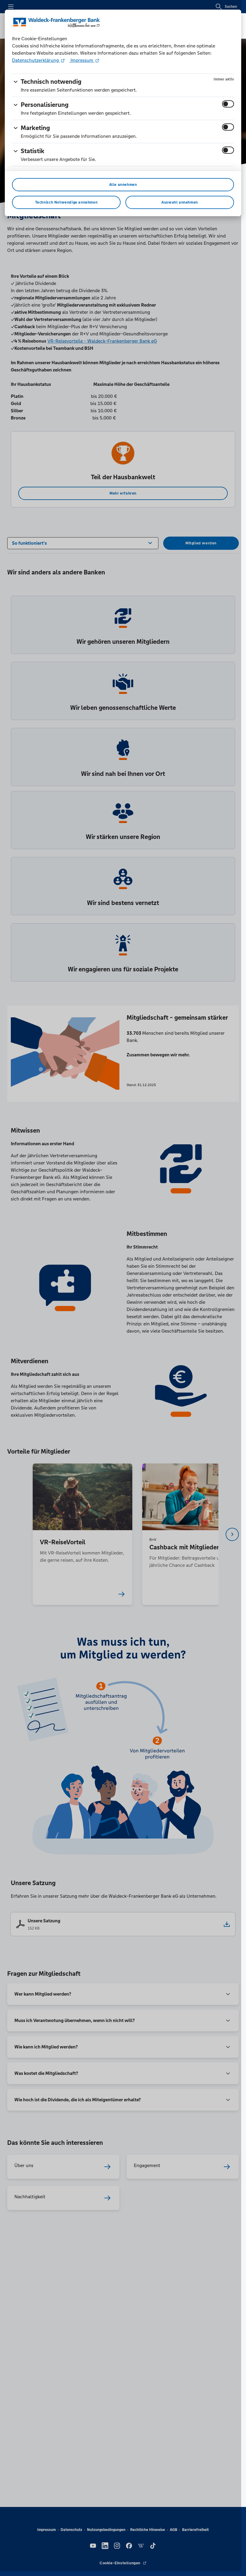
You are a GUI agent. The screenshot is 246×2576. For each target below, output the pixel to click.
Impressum (82, 60)
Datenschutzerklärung (36, 60)
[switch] (228, 104)
